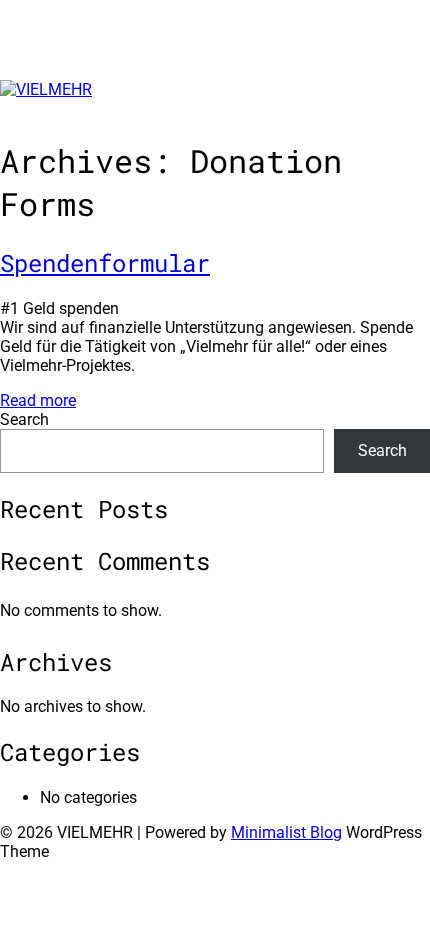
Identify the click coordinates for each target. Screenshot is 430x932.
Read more (38, 400)
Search (24, 419)
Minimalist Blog (286, 832)
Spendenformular (105, 263)
